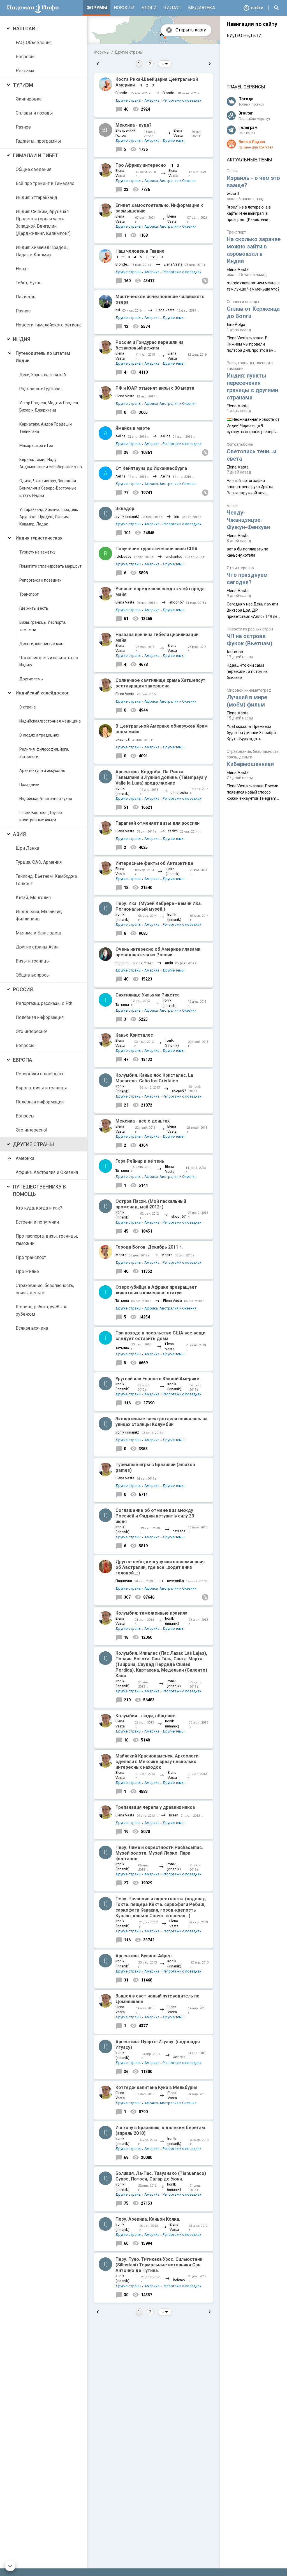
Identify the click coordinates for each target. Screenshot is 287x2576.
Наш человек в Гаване (140, 251)
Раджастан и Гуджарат (41, 389)
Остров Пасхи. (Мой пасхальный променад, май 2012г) (151, 1204)
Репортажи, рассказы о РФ (44, 1003)
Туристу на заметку (37, 552)
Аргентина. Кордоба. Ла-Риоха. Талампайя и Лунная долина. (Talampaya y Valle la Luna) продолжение (161, 777)
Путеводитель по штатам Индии (43, 357)
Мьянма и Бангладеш (38, 933)
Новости (124, 8)
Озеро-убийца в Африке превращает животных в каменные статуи (156, 1290)
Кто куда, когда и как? (39, 1208)
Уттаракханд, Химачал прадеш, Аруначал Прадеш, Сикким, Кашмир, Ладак (49, 517)
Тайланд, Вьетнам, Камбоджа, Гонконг (47, 880)
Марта (121, 1255)
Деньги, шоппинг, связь (41, 644)
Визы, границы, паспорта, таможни (43, 626)
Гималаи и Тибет (36, 155)
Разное (23, 127)
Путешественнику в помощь (39, 1190)
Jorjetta (179, 2057)
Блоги (149, 8)
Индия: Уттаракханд (36, 197)
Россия (23, 989)
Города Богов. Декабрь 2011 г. (149, 1247)
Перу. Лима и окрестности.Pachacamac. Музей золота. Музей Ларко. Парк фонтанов (159, 1853)
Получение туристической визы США (157, 549)
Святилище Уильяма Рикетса (148, 995)
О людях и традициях (39, 735)
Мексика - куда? (134, 125)
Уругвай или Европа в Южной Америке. (158, 1379)
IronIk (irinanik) (127, 516)
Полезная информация (40, 1017)
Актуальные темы (249, 160)
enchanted (174, 556)
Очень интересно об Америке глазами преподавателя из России (158, 952)
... (163, 64)
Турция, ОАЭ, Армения (39, 862)
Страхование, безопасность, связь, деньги (45, 1289)
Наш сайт (26, 28)
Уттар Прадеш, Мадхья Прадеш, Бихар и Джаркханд (49, 406)
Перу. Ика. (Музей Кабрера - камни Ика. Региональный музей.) (159, 906)
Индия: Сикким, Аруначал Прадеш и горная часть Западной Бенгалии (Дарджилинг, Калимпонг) (43, 222)
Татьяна (122, 1004)
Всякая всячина (32, 1328)
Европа (23, 1060)
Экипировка (29, 99)
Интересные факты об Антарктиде (154, 863)
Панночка (124, 1581)
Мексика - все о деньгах (143, 1121)
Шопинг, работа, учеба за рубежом (41, 1310)
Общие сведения (33, 169)
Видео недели (244, 36)
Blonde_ (122, 93)
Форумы (97, 8)
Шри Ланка (27, 848)
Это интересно (240, 568)
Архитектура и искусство (42, 771)
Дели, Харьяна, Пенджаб (43, 375)
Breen (174, 1815)
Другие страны (33, 1144)
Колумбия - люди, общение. (146, 1716)
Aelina (121, 436)
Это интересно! (32, 1031)
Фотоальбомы (240, 444)
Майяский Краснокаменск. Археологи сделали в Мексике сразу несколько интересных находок (157, 1762)
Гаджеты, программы (38, 141)
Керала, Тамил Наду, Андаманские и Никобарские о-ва (51, 463)
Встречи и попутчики (37, 1222)
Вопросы (25, 57)
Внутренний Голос (125, 133)
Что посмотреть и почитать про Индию (49, 661)
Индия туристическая (39, 538)
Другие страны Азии (37, 947)
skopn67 (176, 602)
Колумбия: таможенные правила (151, 1613)
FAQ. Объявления (34, 43)
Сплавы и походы (34, 113)
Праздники (29, 785)
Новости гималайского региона (49, 325)
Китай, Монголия (33, 898)
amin (169, 963)
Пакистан (26, 297)
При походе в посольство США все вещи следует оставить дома (160, 1336)
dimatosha (179, 793)
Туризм (23, 85)
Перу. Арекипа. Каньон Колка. (148, 2219)
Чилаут (172, 8)
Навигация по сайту (252, 24)
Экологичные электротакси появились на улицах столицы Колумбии (161, 1422)
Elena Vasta (178, 133)
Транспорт (29, 594)
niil (118, 310)
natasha (179, 1531)
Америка (25, 1158)
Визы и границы (33, 961)
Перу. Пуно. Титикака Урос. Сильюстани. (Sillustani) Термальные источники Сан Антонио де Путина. (159, 2265)
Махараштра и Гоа (36, 445)
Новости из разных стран (250, 629)
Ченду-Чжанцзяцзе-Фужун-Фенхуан (248, 520)
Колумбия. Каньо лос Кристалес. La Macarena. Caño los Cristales (154, 1078)
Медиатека (202, 8)
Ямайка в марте (133, 428)
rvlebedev (123, 556)
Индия (22, 339)
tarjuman (122, 963)
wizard (233, 194)
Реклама (25, 71)
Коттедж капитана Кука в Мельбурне (157, 2087)
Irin (177, 516)
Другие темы (31, 679)
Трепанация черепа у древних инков (155, 1807)
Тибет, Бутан (29, 283)
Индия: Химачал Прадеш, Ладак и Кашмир (42, 251)
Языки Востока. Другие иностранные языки (41, 816)
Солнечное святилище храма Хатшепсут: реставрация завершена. (161, 683)
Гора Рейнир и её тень (140, 1161)
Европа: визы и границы (41, 1088)
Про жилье (27, 1271)
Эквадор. (125, 508)
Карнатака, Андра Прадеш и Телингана (46, 428)
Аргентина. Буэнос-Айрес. (144, 1956)
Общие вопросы (33, 975)
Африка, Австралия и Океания (47, 1172)
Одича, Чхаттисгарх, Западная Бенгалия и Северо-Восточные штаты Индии (48, 488)
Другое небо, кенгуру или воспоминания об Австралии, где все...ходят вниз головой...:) (160, 1567)
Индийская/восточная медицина (50, 721)
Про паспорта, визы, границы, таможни (47, 1240)
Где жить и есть (34, 608)
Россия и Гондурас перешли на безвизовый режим (150, 345)
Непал (22, 269)
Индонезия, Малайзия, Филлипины (39, 915)
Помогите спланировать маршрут (50, 566)
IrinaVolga (236, 324)
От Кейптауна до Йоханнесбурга (151, 468)
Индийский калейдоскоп (43, 693)
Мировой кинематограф (249, 690)
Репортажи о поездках (40, 580)
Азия (19, 834)
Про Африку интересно (141, 165)
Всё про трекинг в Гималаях (45, 183)
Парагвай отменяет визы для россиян (158, 823)
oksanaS (123, 740)
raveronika (175, 1581)
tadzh (173, 831)
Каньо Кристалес (134, 1035)
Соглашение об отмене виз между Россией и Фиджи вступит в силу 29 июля (155, 1516)
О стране (28, 707)
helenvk (179, 2280)
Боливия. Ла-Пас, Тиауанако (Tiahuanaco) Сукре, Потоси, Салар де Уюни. (161, 2176)
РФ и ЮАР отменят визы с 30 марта (155, 388)
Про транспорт (31, 1257)
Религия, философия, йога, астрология (44, 753)
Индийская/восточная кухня (46, 799)
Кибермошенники (250, 764)
